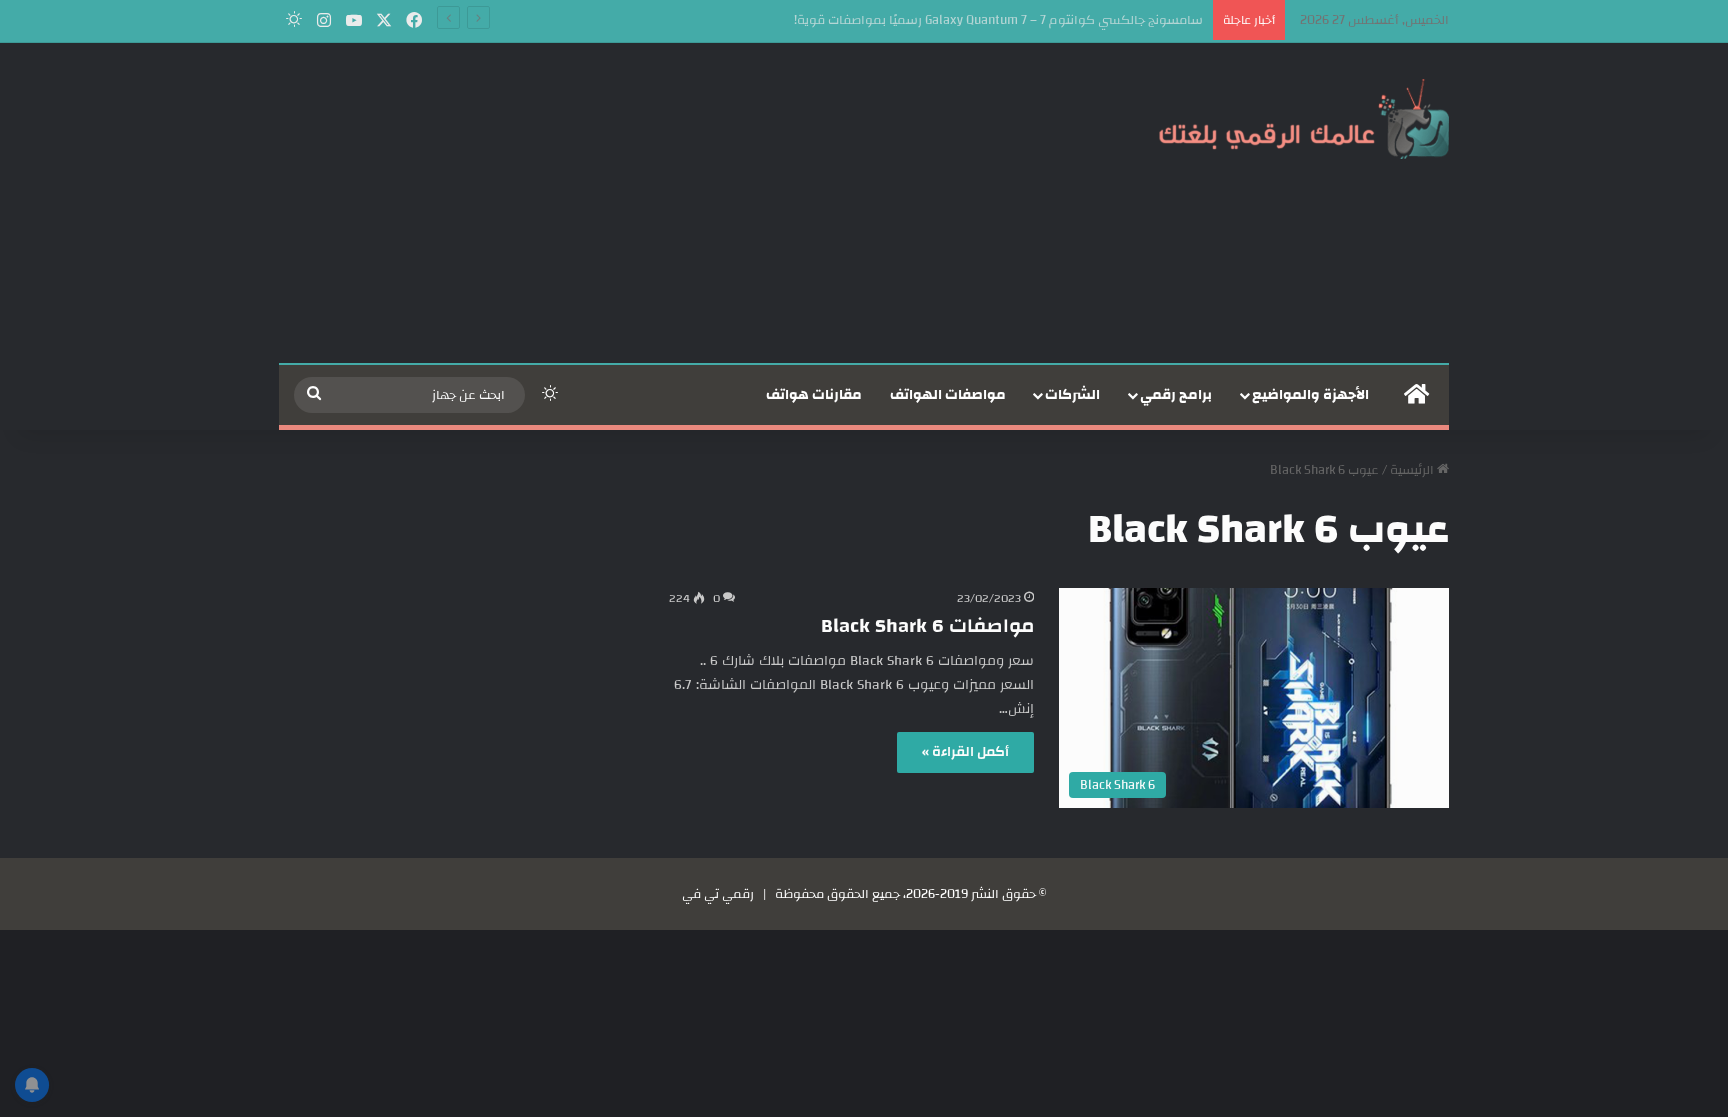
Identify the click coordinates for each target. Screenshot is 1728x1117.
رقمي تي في (718, 894)
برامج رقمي (1176, 395)
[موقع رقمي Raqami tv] (1304, 118)
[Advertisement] (664, 203)
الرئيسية (1413, 470)
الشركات (1072, 395)
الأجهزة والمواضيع (1310, 395)
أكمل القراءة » (965, 752)
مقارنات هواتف (814, 395)
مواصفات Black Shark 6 (927, 625)
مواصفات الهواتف (948, 395)
